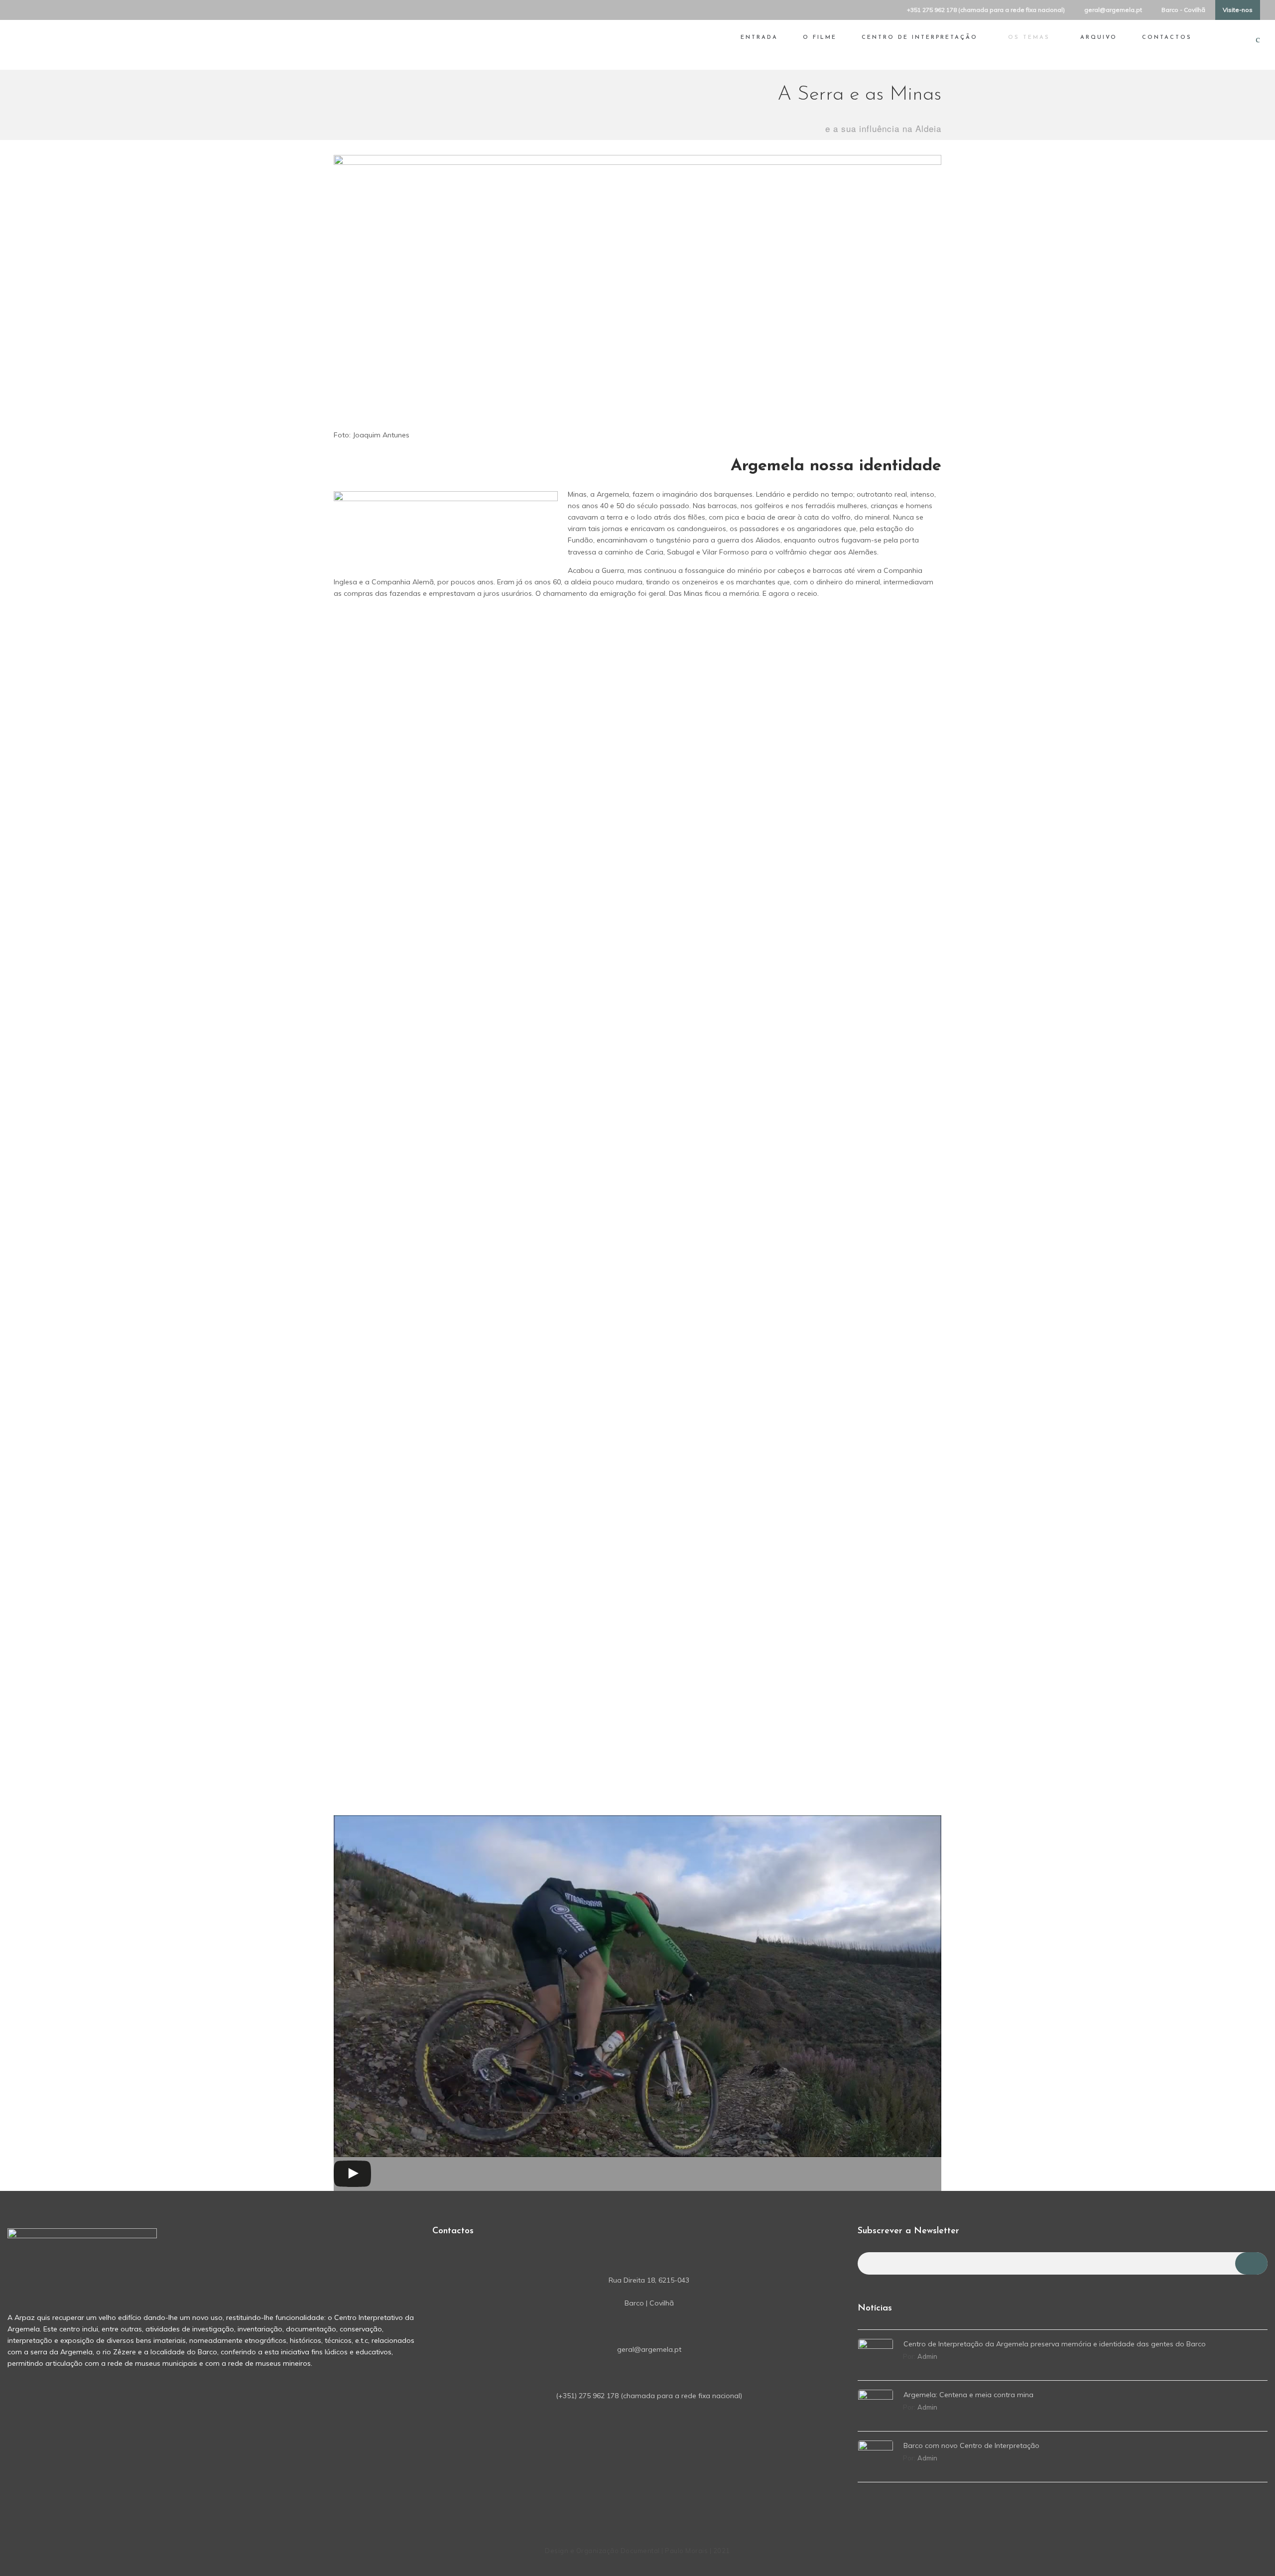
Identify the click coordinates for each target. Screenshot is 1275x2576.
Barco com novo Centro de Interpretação (971, 2445)
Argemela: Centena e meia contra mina (968, 2395)
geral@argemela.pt (1113, 10)
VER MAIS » (369, 859)
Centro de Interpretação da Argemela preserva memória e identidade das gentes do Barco (1055, 2344)
